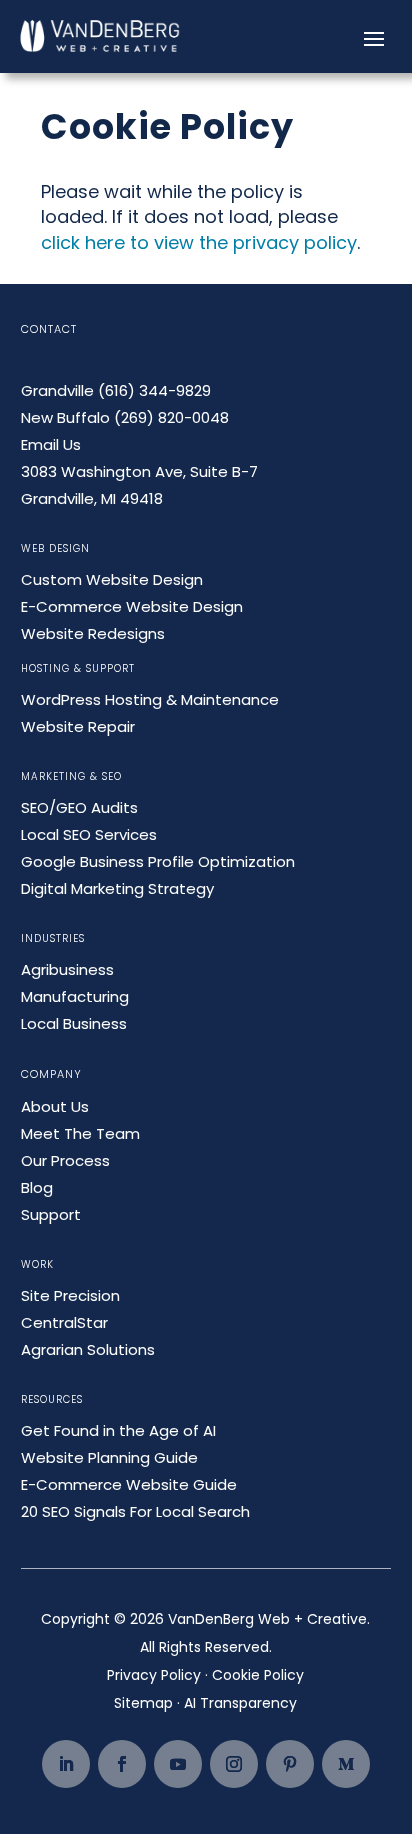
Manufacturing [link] (75, 996)
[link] (101, 36)
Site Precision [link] (70, 1295)
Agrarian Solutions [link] (88, 1349)
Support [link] (51, 1214)
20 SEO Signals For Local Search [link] (135, 1511)
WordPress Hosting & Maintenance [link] (150, 699)
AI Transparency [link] (240, 1703)
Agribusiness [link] (67, 969)
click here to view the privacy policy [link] (199, 242)
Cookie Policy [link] (258, 1675)
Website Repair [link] (78, 726)
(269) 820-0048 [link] (171, 417)
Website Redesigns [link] (93, 633)
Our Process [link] (65, 1160)
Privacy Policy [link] (154, 1675)
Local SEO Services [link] (89, 834)
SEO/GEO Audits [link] (79, 807)
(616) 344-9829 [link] (154, 390)
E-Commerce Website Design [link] (132, 606)
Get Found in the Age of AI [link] (118, 1430)
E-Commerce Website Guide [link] (129, 1484)
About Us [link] (55, 1106)
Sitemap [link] (143, 1703)
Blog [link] (37, 1187)
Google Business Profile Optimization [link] (158, 861)
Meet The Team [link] (80, 1133)
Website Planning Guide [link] (109, 1457)
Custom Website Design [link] (112, 579)
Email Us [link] (51, 444)
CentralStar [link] (64, 1322)
